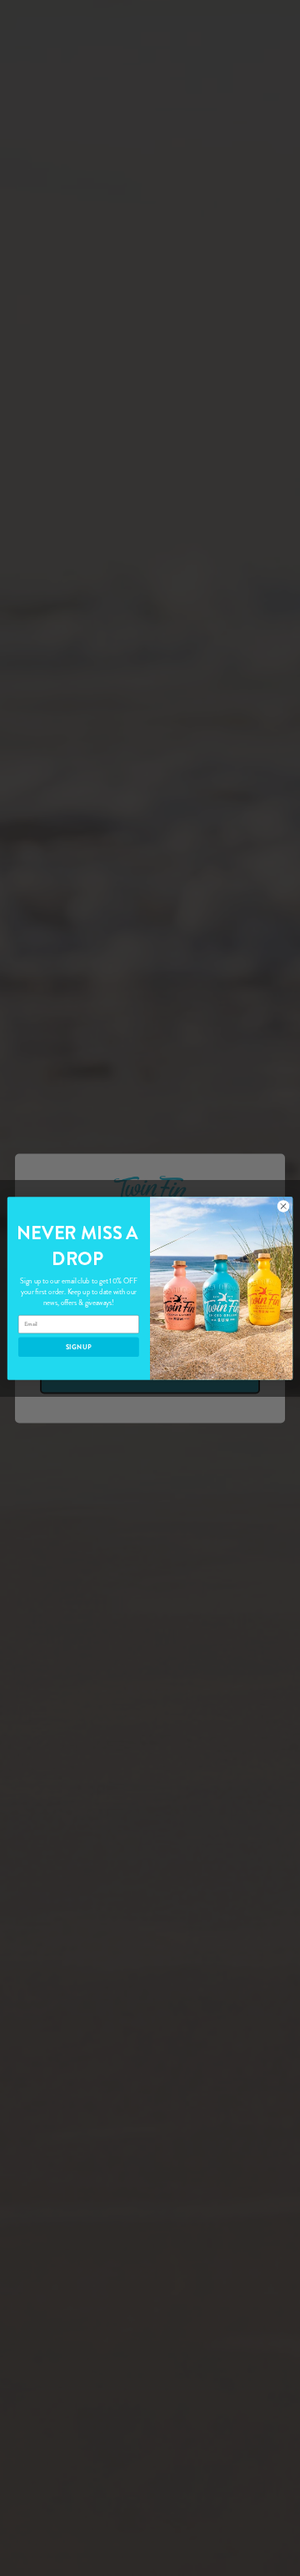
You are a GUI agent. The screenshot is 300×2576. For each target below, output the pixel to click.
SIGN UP (79, 1346)
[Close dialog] (283, 1205)
